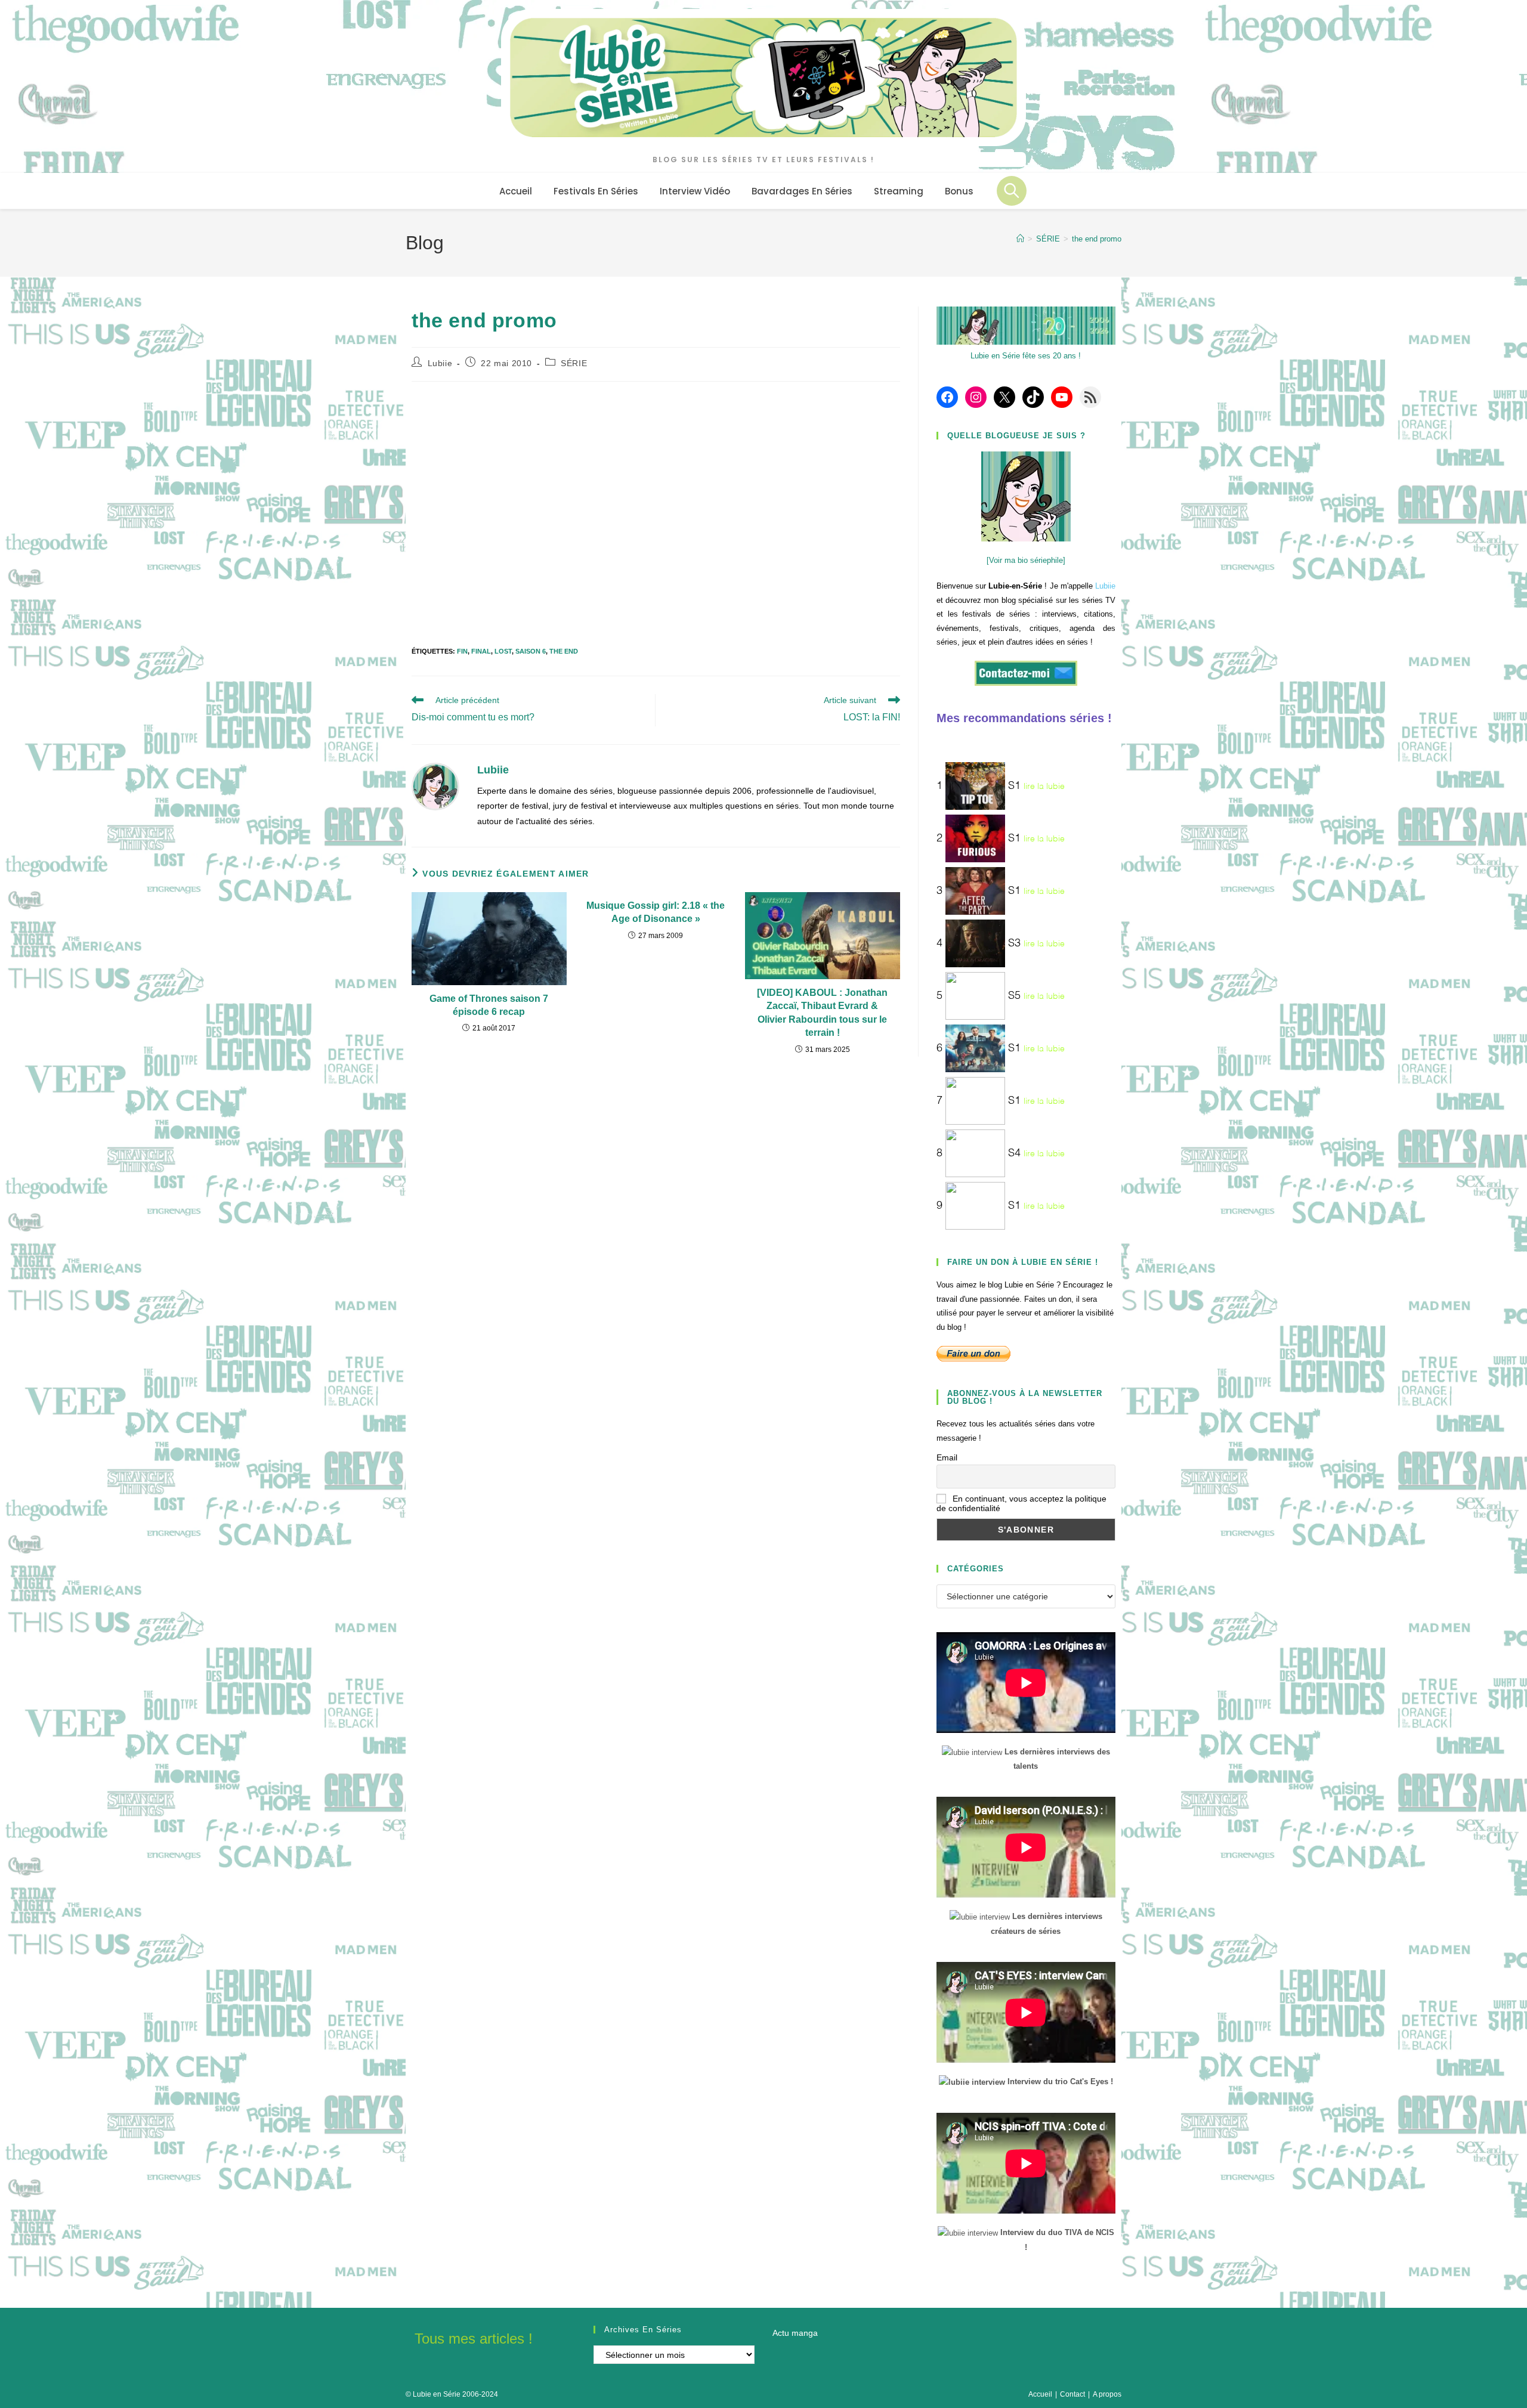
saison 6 (531, 651)
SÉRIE (574, 363)
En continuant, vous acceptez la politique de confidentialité (1021, 1503)
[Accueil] (1020, 239)
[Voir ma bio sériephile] (1026, 560)
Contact (1072, 2394)
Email (947, 1457)
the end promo (1097, 239)
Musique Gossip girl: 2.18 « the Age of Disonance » (656, 912)
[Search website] (1012, 191)
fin (462, 651)
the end (564, 651)
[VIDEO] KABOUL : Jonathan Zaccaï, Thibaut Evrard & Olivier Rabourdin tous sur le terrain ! (822, 1013)
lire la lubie (1044, 787)
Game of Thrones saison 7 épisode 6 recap (489, 1005)
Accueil (1040, 2394)
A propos (1107, 2394)
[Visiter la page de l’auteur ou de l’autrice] (435, 786)
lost (503, 651)
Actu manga (795, 2333)
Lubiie (440, 363)
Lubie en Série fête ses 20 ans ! (1026, 356)
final (481, 651)
